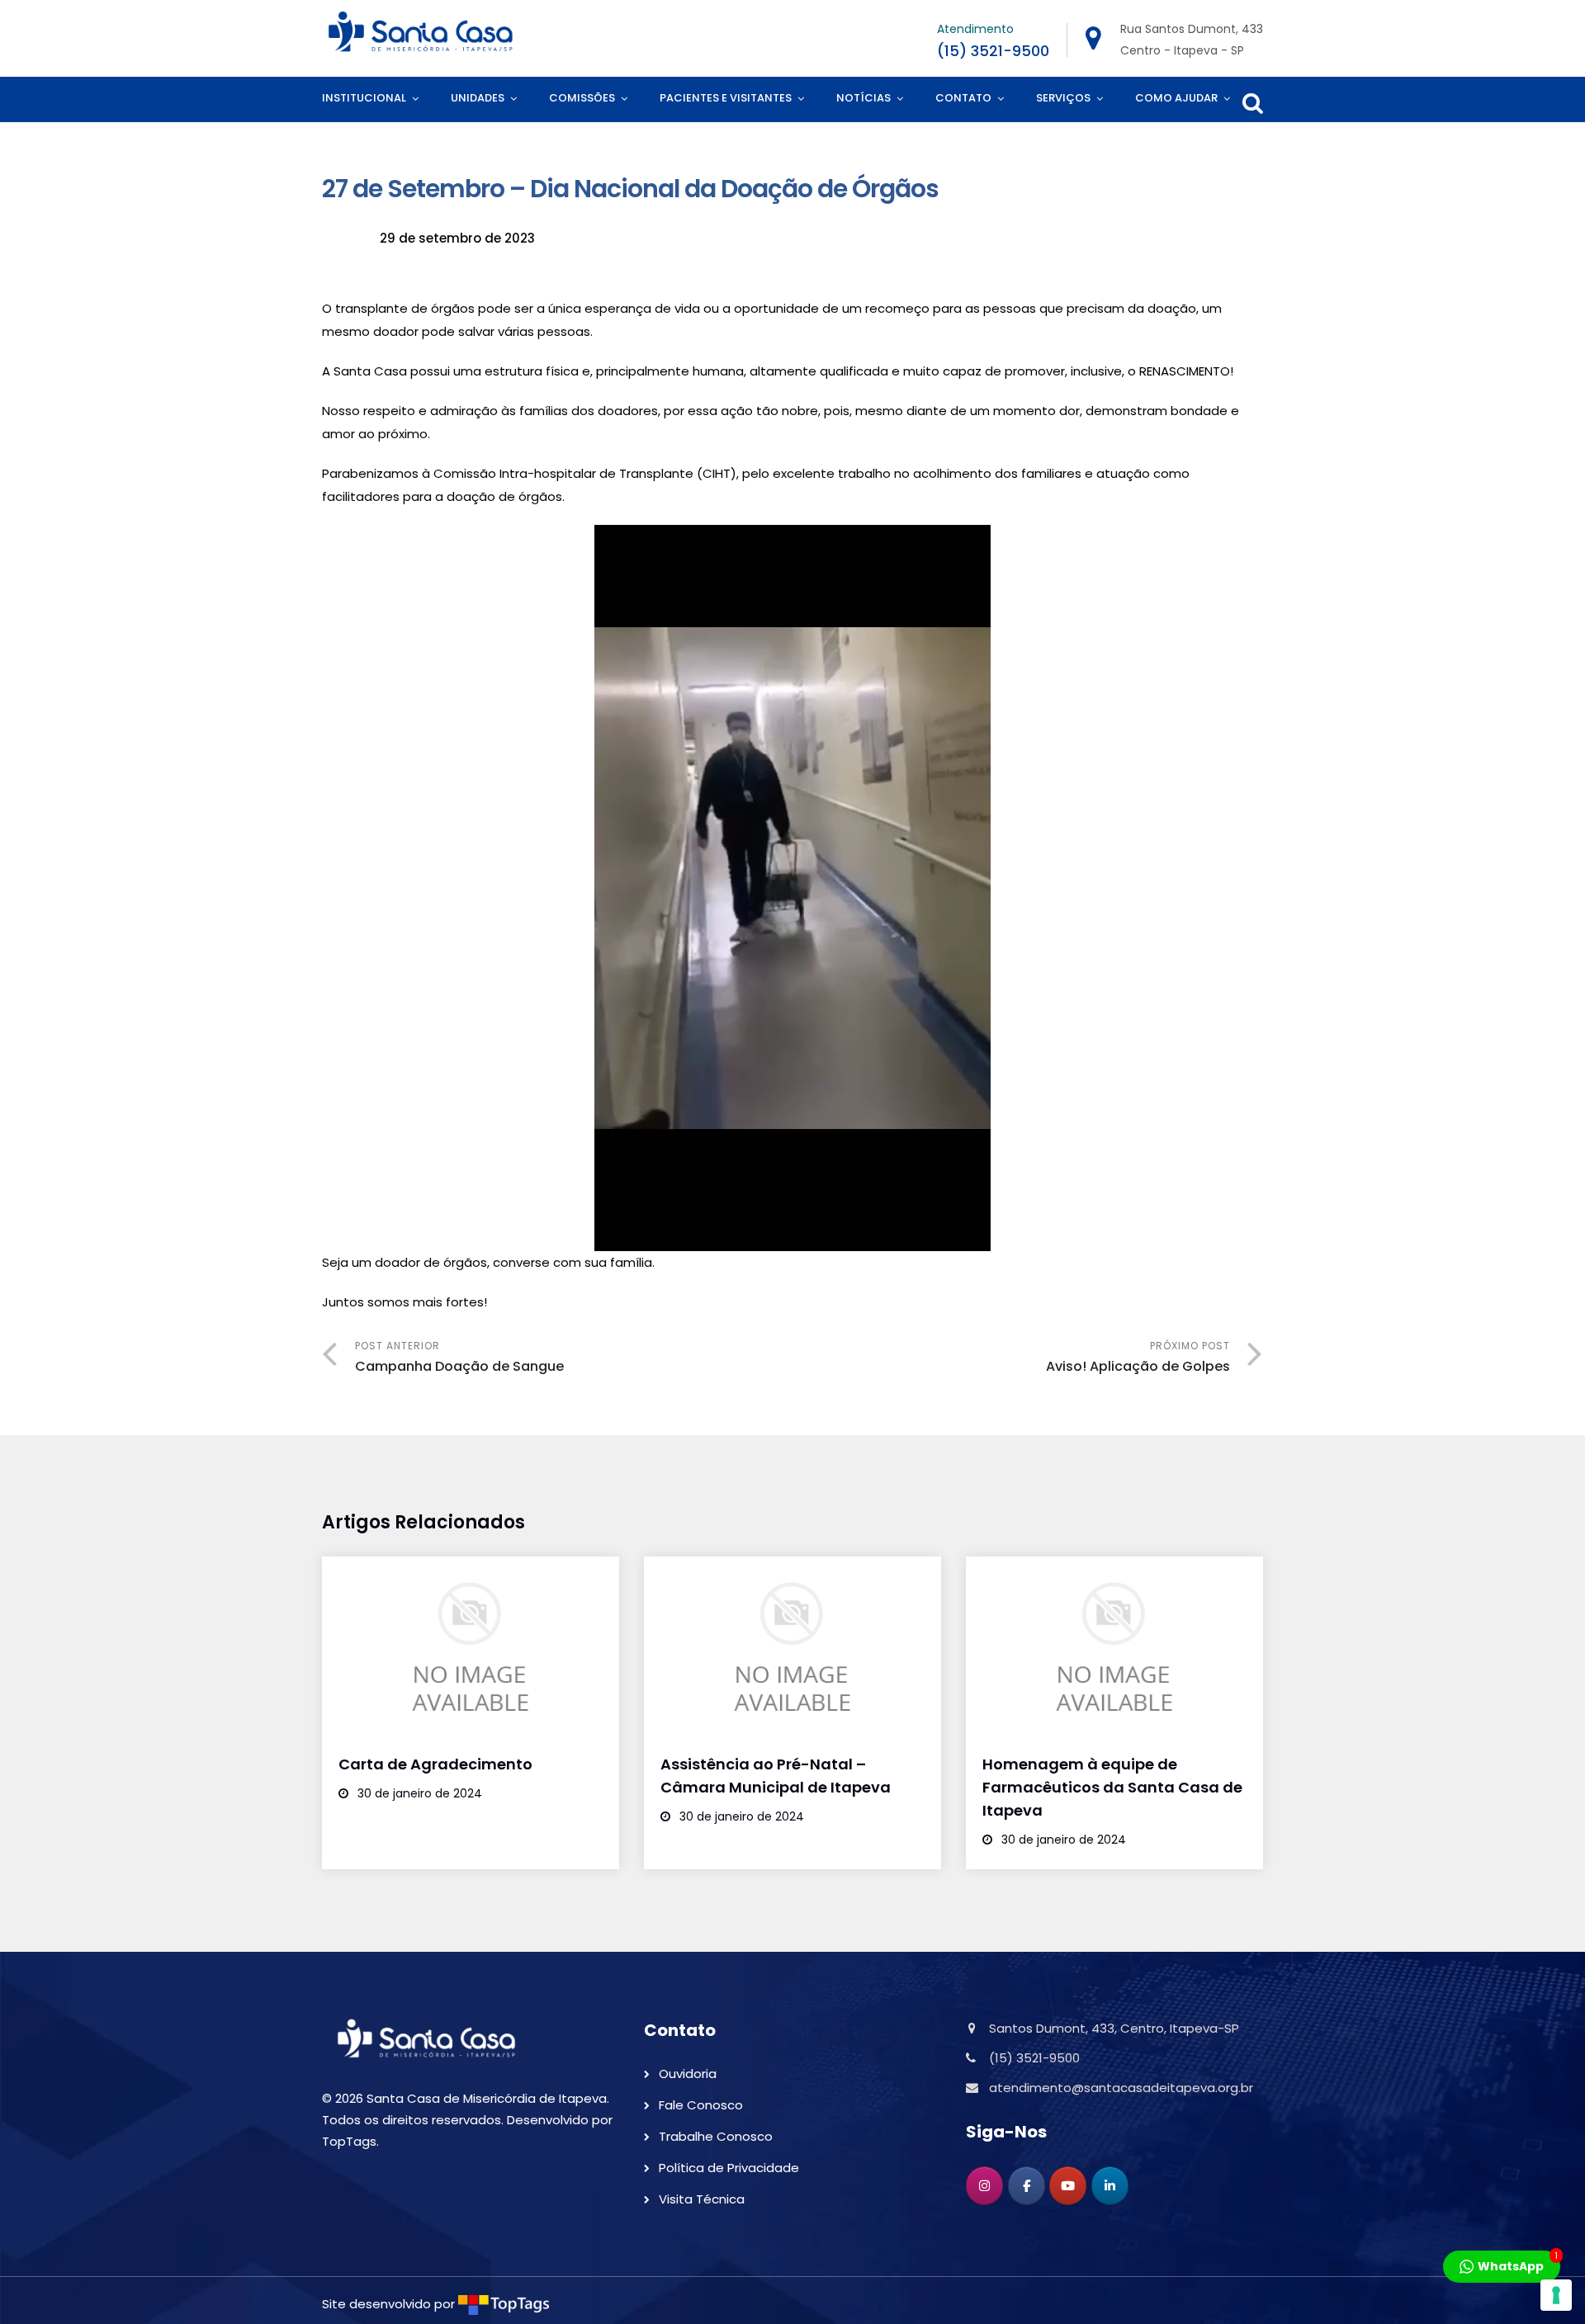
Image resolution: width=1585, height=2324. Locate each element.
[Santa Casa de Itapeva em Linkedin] (1110, 2186)
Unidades (478, 98)
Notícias (863, 98)
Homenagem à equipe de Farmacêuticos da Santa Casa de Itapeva (1112, 1787)
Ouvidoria (688, 2074)
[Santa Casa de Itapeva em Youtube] (1068, 2186)
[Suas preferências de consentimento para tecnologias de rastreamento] (1556, 2295)
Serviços (1063, 98)
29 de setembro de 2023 (457, 238)
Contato (963, 98)
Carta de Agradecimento (435, 1764)
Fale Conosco (701, 2105)
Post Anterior (459, 1357)
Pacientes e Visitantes (726, 98)
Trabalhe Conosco (716, 2136)
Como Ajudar (1176, 98)
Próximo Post (1138, 1357)
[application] (792, 888)
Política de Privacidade (729, 2168)
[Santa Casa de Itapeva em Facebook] (1027, 2186)
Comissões (582, 98)
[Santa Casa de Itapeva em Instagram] (984, 2186)
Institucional (364, 98)
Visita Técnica (702, 2199)
